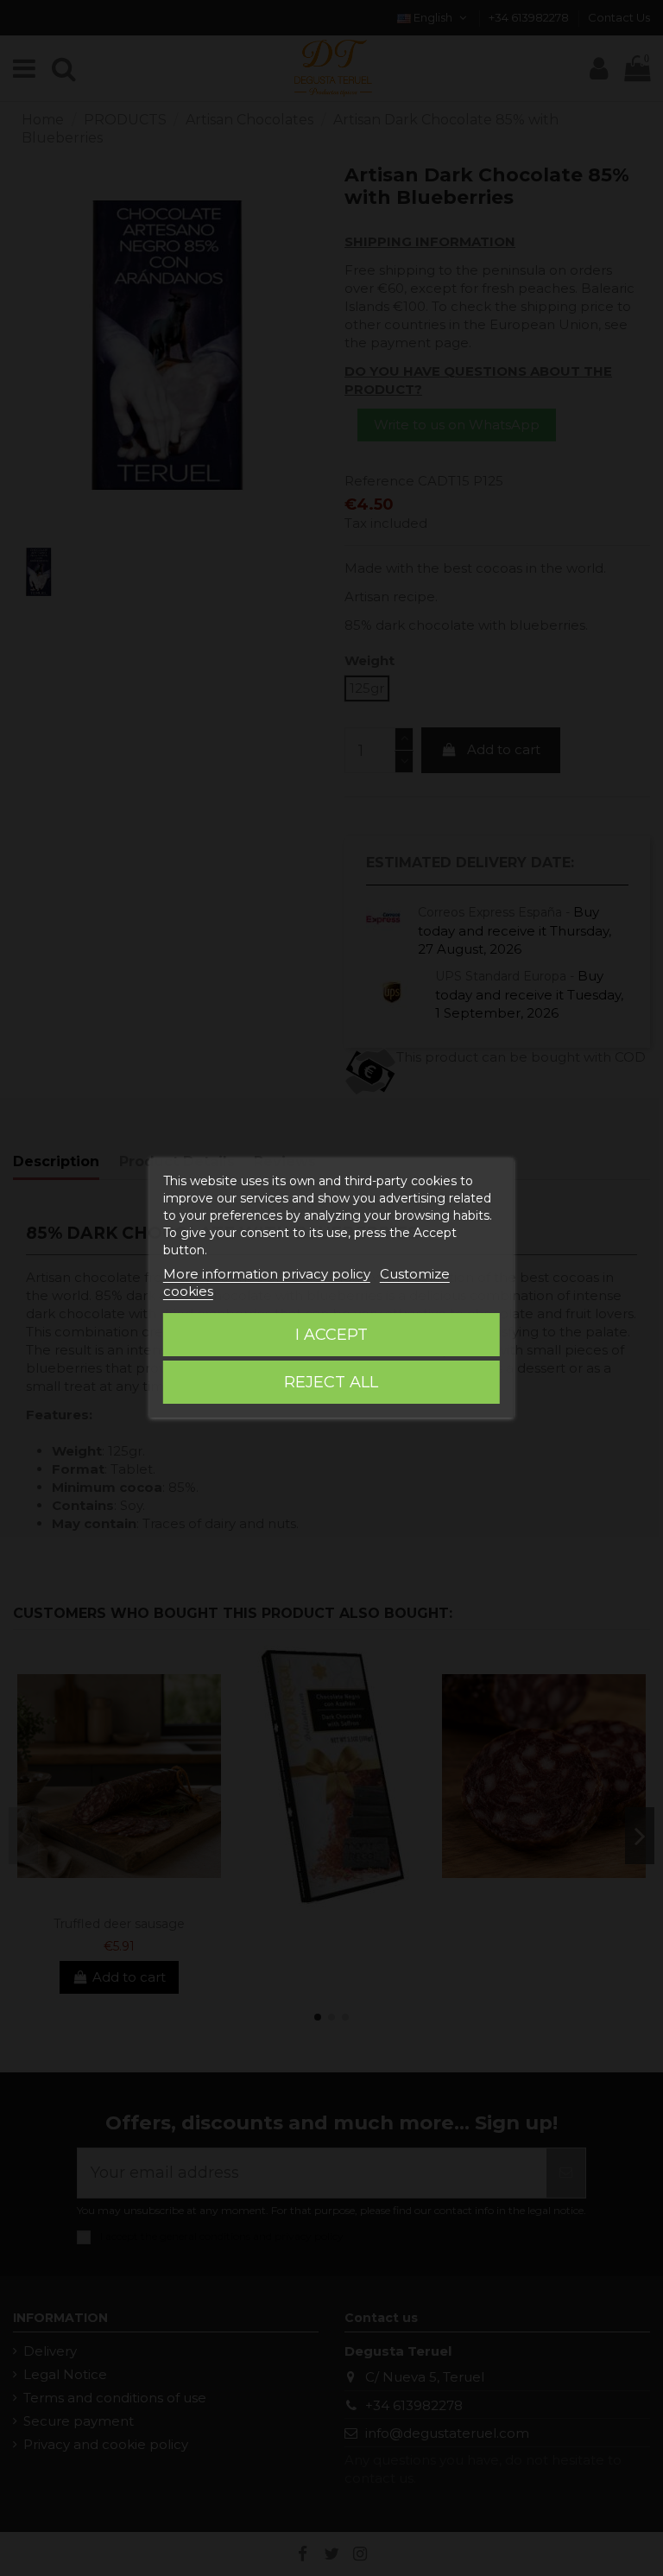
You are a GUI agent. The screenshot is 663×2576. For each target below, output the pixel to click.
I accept (331, 1335)
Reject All (331, 1382)
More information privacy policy (267, 1274)
